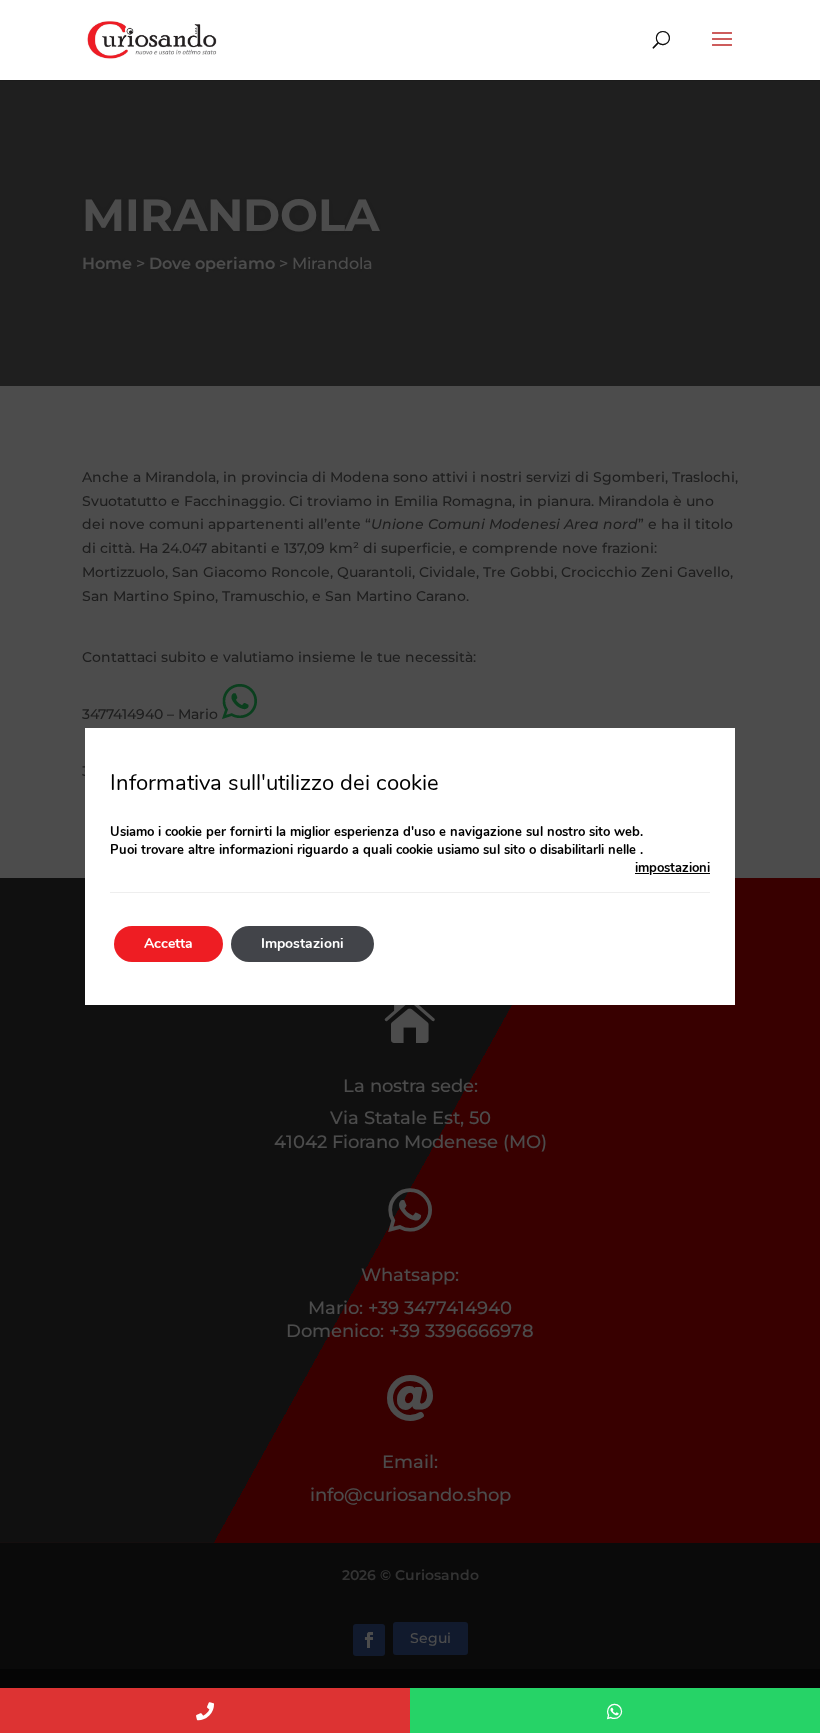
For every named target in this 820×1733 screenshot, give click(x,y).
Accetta (168, 943)
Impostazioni (302, 943)
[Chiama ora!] (205, 1710)
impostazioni (672, 868)
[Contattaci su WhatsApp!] (615, 1710)
